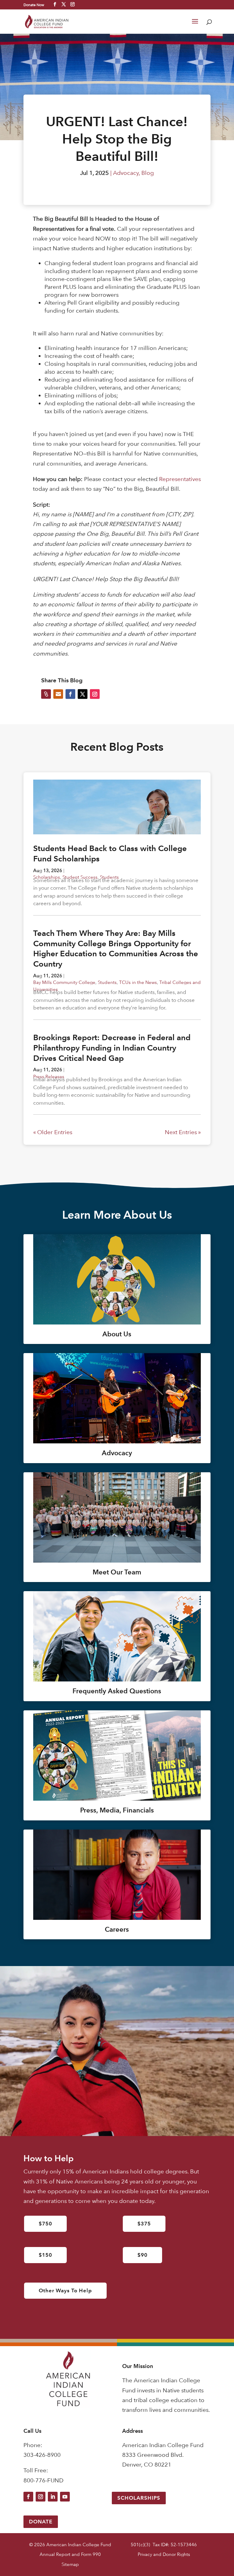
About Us (117, 1334)
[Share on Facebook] (70, 694)
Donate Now (34, 5)
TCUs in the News (138, 982)
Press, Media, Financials (117, 1810)
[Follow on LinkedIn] (53, 2497)
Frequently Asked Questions (117, 1691)
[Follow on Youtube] (65, 2497)
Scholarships (139, 2498)
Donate (41, 2522)
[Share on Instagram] (95, 694)
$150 (45, 2255)
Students (107, 982)
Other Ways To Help (65, 2290)
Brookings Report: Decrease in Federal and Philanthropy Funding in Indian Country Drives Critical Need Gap (112, 1048)
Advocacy (126, 173)
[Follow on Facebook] (28, 2497)
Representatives (180, 479)
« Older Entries (53, 1132)
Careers (117, 1929)
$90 (142, 2255)
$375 (144, 2224)
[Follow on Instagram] (41, 2497)
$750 (45, 2224)
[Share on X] (83, 694)
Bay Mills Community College (64, 982)
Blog (148, 173)
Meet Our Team (117, 1572)
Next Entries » (183, 1132)
